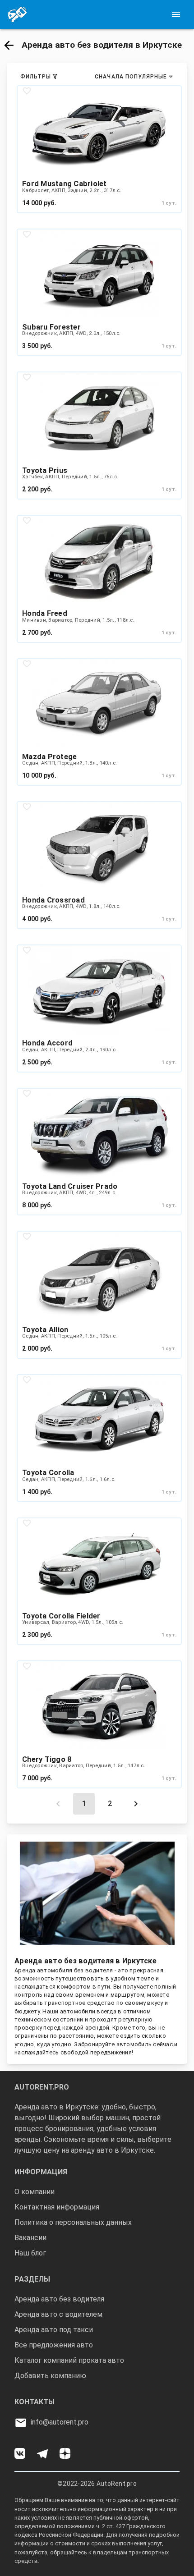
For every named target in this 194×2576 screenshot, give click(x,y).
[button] (8, 44)
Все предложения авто (54, 2345)
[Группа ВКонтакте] (26, 2450)
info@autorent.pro (60, 2422)
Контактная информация (57, 2207)
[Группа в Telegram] (48, 2450)
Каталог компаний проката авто (69, 2360)
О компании (35, 2192)
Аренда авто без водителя (59, 2299)
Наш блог (30, 2253)
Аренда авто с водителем (58, 2314)
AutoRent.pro (117, 2484)
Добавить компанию (50, 2376)
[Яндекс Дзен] (71, 2450)
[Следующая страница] (136, 1804)
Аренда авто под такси (54, 2330)
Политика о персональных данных (73, 2222)
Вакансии (30, 2238)
